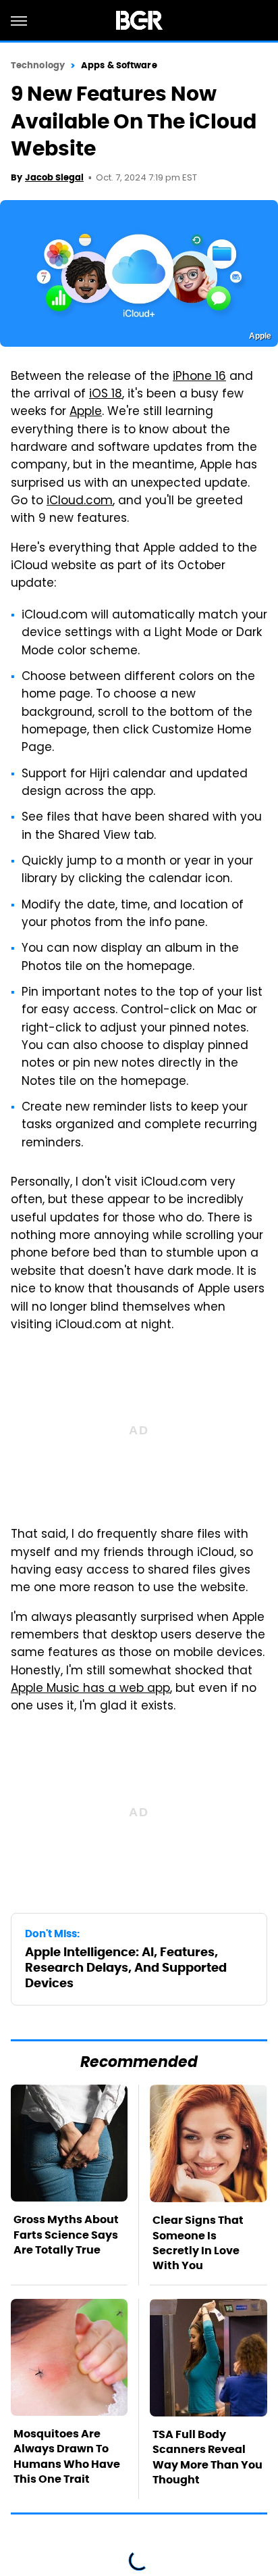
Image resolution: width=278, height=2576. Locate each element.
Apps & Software (119, 65)
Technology (38, 65)
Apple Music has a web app (90, 1689)
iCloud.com (80, 502)
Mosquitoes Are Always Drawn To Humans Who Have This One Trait (67, 2456)
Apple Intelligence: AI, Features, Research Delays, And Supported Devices (126, 1968)
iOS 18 (106, 395)
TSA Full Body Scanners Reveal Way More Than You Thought (207, 2457)
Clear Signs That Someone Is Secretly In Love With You (198, 2243)
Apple (86, 412)
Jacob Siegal (54, 177)
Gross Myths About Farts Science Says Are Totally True (66, 2235)
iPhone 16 (199, 377)
